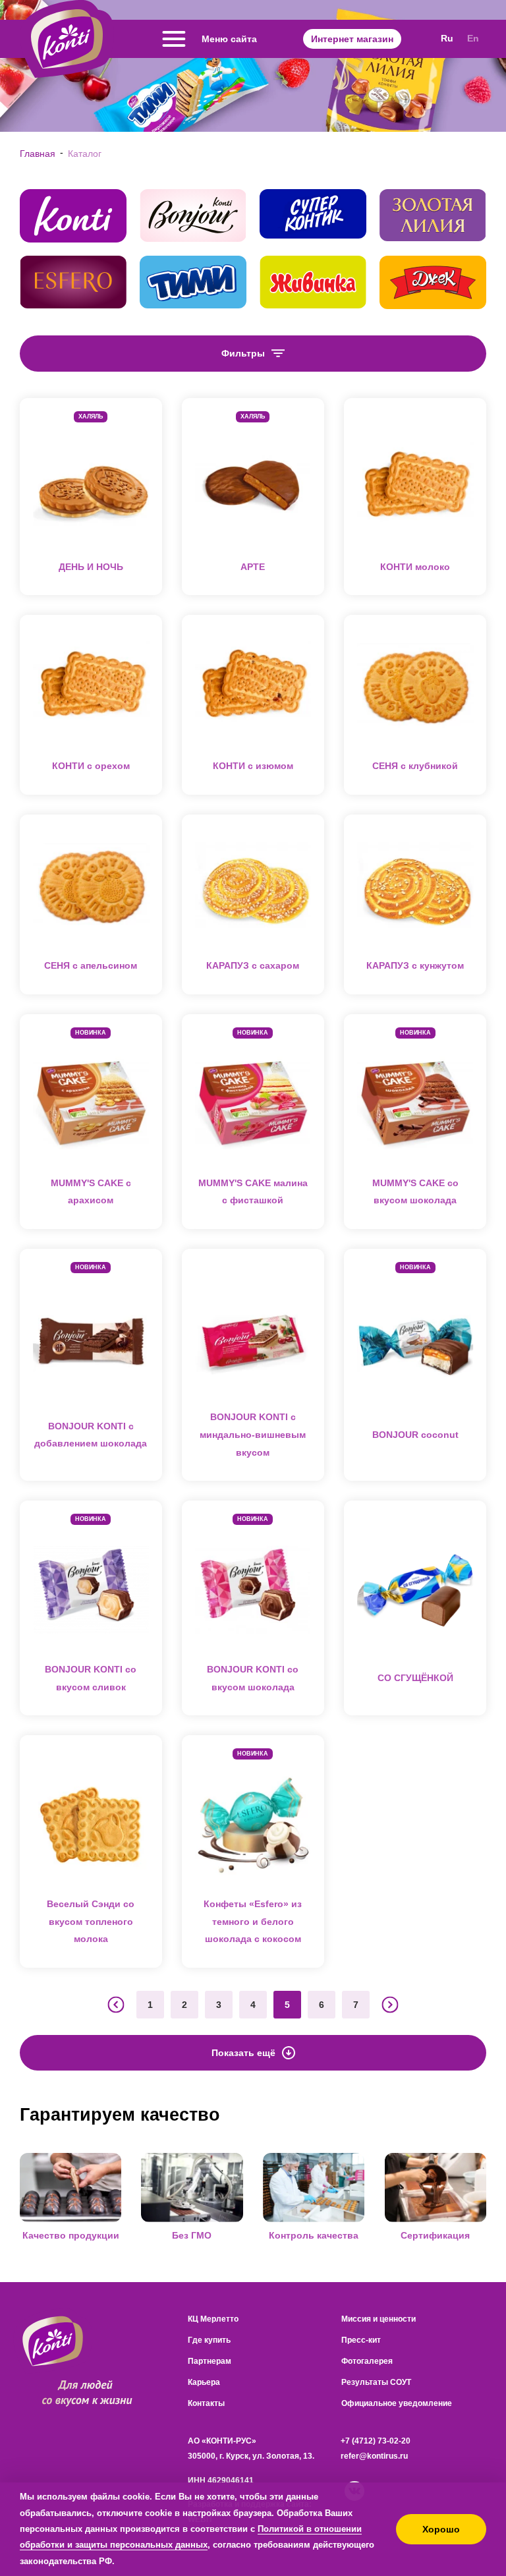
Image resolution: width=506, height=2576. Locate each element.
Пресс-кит (361, 2340)
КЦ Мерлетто (213, 2319)
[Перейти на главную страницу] (67, 39)
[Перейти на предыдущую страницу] (116, 2005)
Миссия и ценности (379, 2319)
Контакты (206, 2403)
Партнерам (210, 2361)
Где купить (209, 2340)
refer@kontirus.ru (374, 2456)
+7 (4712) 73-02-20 (376, 2441)
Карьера (204, 2382)
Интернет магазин (352, 39)
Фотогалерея (367, 2361)
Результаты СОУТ (376, 2382)
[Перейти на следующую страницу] (390, 2005)
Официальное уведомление (397, 2403)
